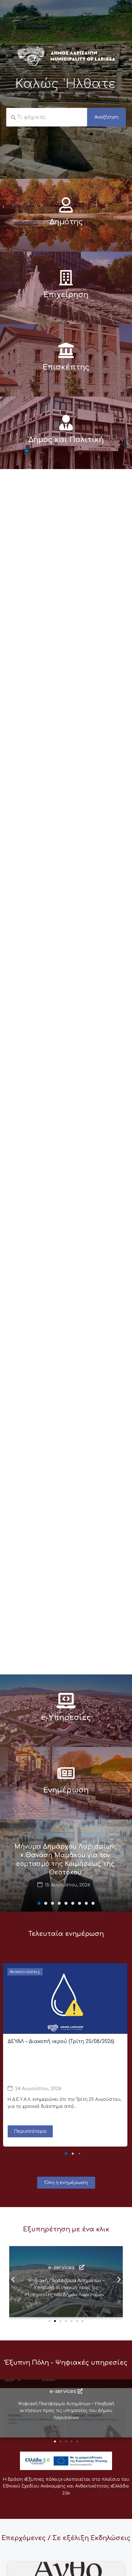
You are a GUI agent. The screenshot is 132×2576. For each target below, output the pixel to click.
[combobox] (47, 117)
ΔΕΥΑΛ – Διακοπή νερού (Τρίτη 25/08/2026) (61, 2042)
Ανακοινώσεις (25, 1972)
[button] (39, 1903)
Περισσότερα (30, 2131)
